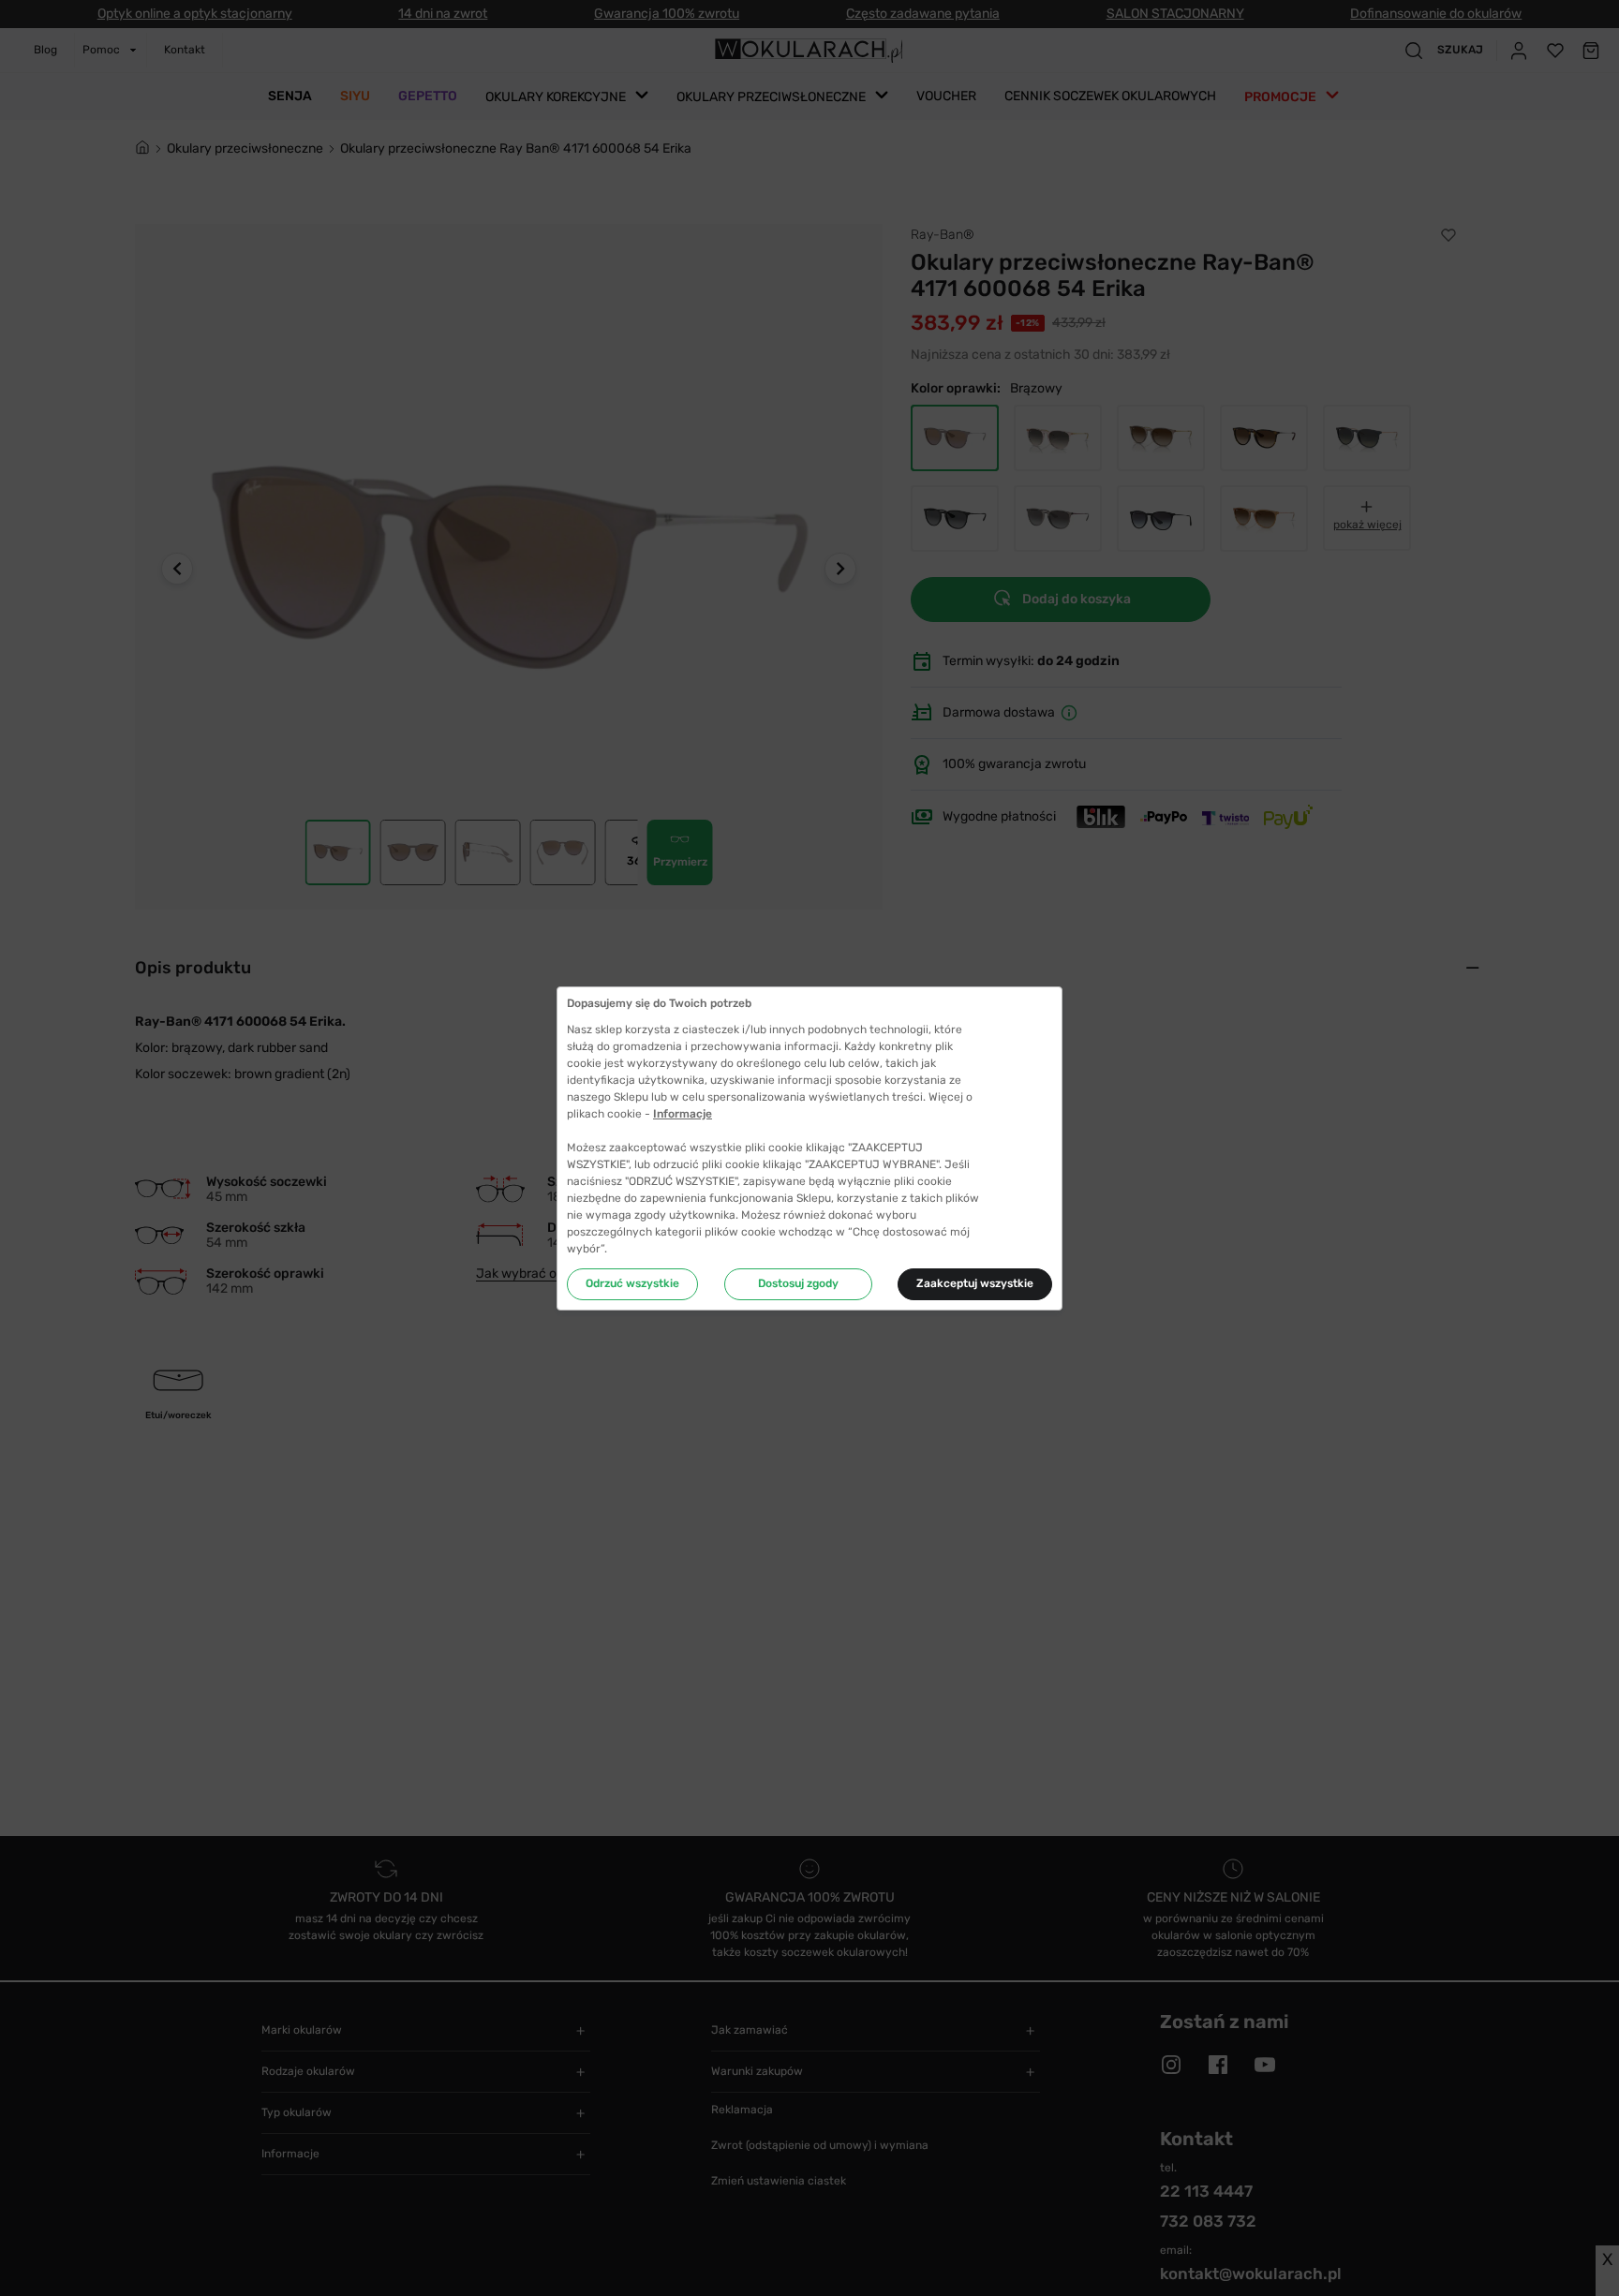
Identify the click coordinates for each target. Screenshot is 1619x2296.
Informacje (683, 1114)
